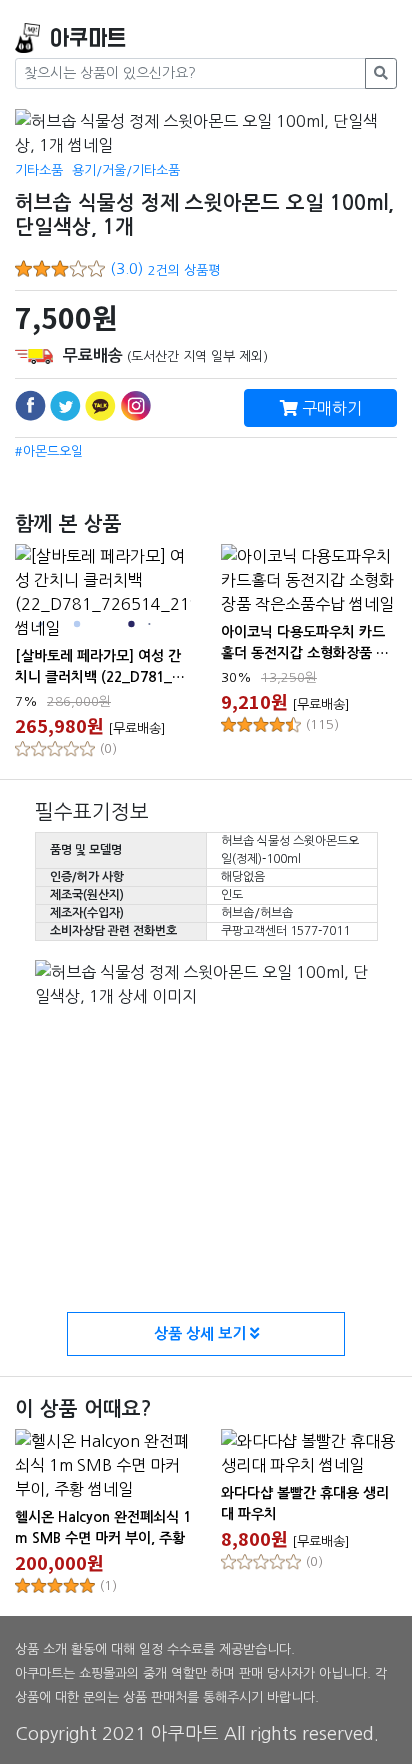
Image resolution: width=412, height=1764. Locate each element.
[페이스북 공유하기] (30, 405)
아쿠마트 (88, 38)
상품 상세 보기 (202, 1333)
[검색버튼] (381, 73)
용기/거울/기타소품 (126, 170)
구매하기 (330, 408)
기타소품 (39, 170)
